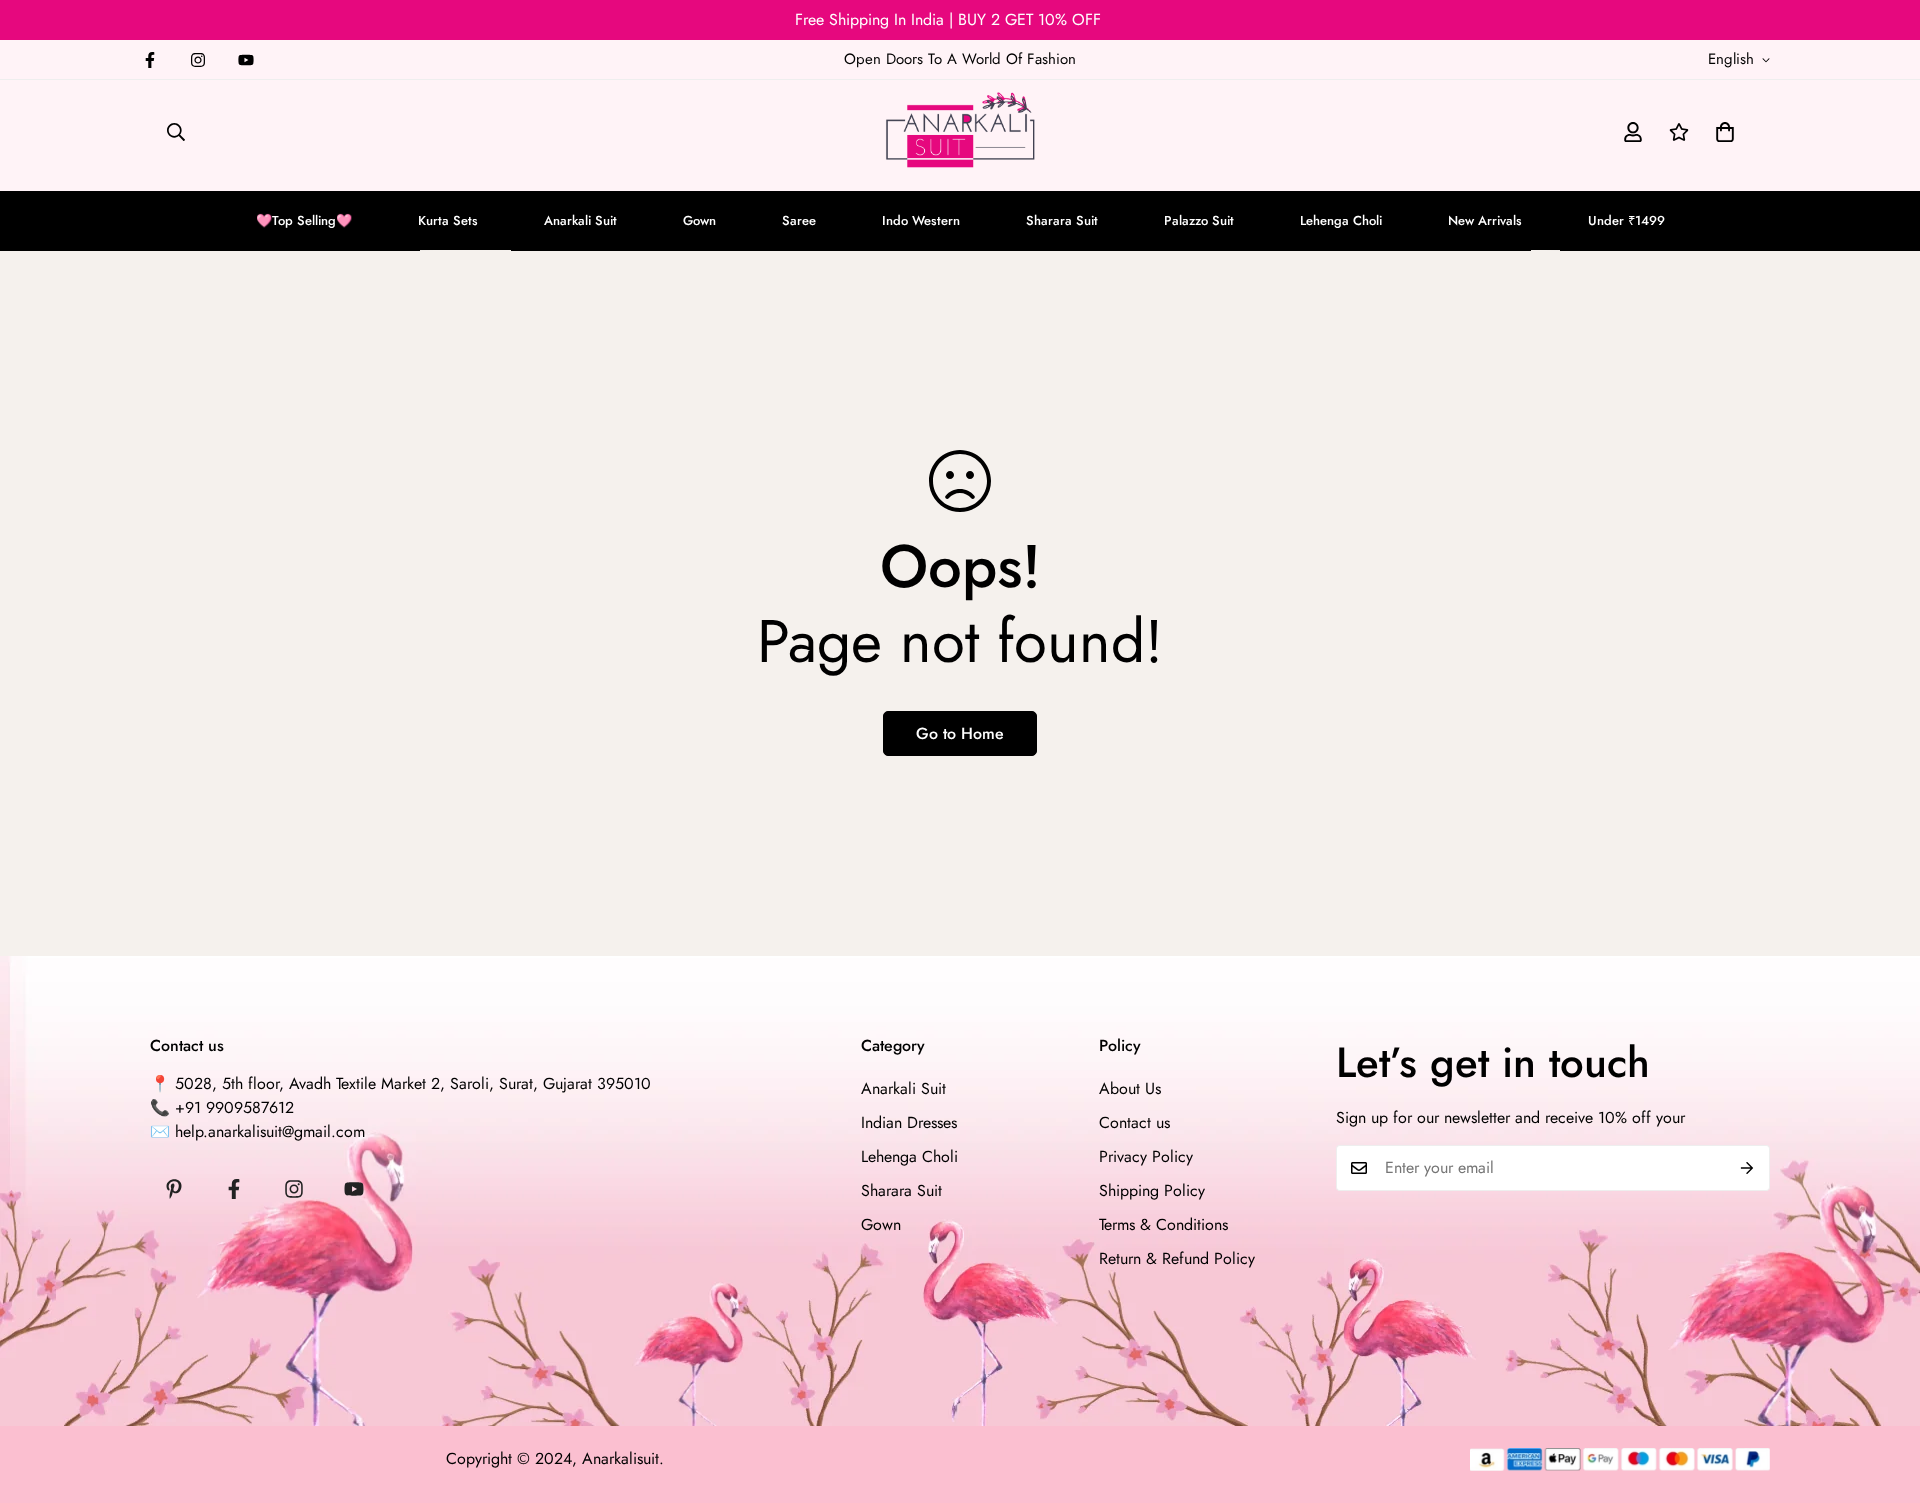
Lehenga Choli (1341, 220)
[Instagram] (198, 60)
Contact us (1134, 1122)
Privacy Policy (1146, 1156)
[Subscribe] (1747, 1168)
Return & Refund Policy (1177, 1258)
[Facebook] (150, 60)
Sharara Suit (1062, 220)
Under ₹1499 (1626, 220)
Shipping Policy (1152, 1190)
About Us (1130, 1088)
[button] (1725, 132)
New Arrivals (1485, 220)
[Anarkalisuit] (960, 132)
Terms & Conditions (1163, 1224)
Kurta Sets (448, 220)
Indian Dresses (909, 1122)
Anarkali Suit (580, 220)
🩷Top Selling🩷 (304, 220)
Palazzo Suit (1199, 220)
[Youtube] (246, 60)
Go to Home (960, 733)
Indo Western (921, 220)
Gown (699, 220)
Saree (799, 220)
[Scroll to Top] (1881, 1394)
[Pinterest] (174, 1189)
